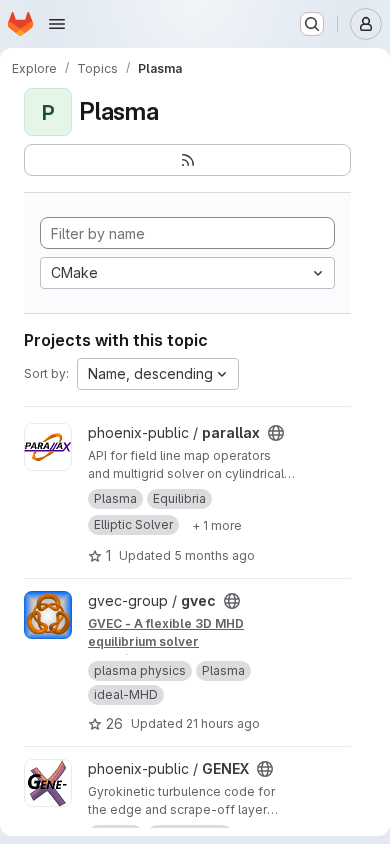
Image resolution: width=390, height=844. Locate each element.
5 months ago (214, 555)
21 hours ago (223, 723)
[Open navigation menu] (57, 24)
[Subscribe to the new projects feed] (187, 160)
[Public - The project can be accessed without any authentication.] (276, 433)
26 (114, 723)
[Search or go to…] (312, 24)
